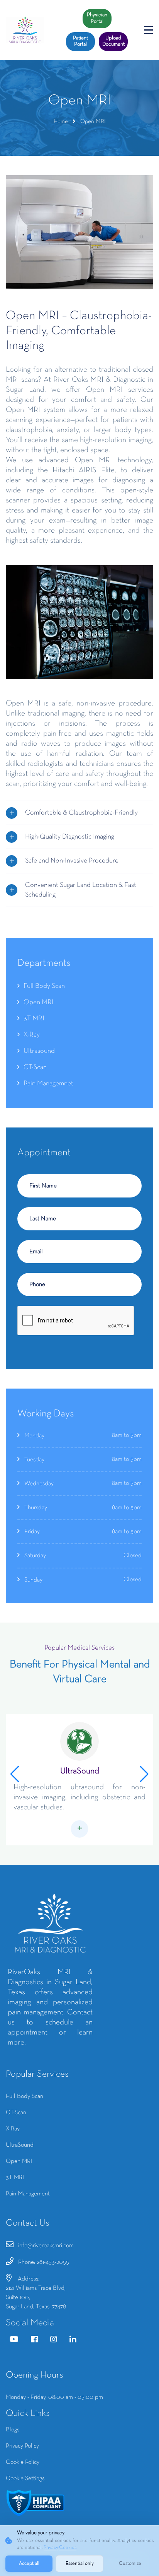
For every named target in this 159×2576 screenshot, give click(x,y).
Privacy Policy (22, 2446)
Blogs (13, 2430)
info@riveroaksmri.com (46, 2246)
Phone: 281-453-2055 (44, 2262)
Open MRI (39, 1002)
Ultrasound (39, 1051)
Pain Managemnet (48, 1084)
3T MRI (34, 1019)
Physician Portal (97, 18)
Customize (130, 2564)
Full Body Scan (44, 986)
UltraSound (80, 1771)
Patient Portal (80, 41)
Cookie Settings (25, 2479)
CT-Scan (35, 1067)
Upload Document (113, 41)
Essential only (80, 2564)
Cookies (68, 2548)
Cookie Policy (23, 2462)
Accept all (29, 2564)
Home (61, 121)
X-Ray (32, 1035)
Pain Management (28, 2194)
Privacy (51, 2548)
